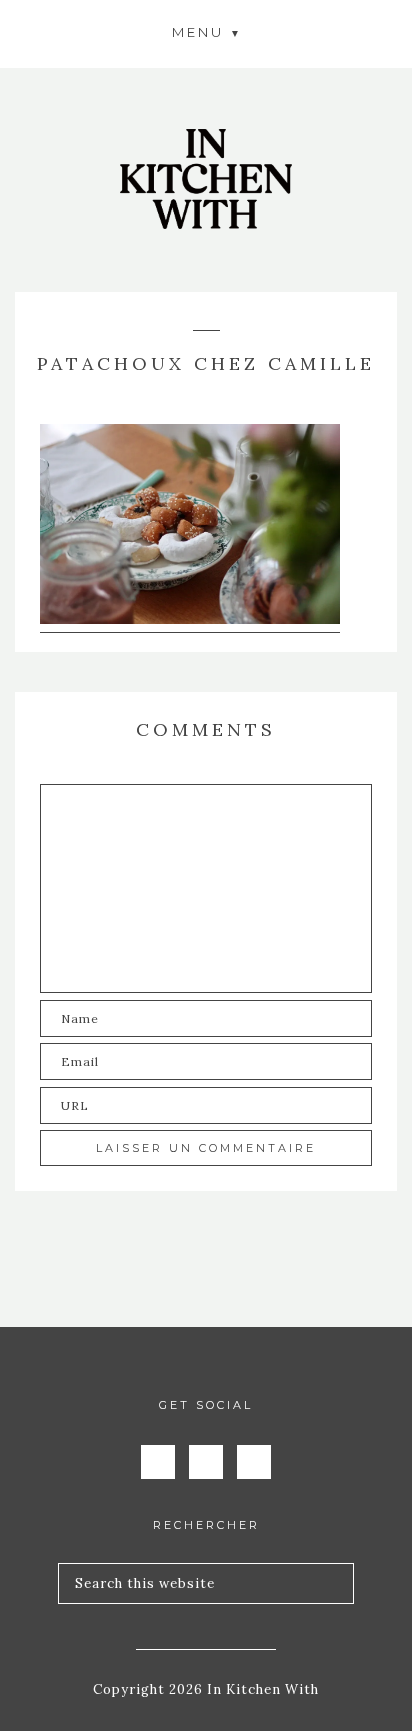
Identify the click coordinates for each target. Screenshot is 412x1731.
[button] (206, 31)
